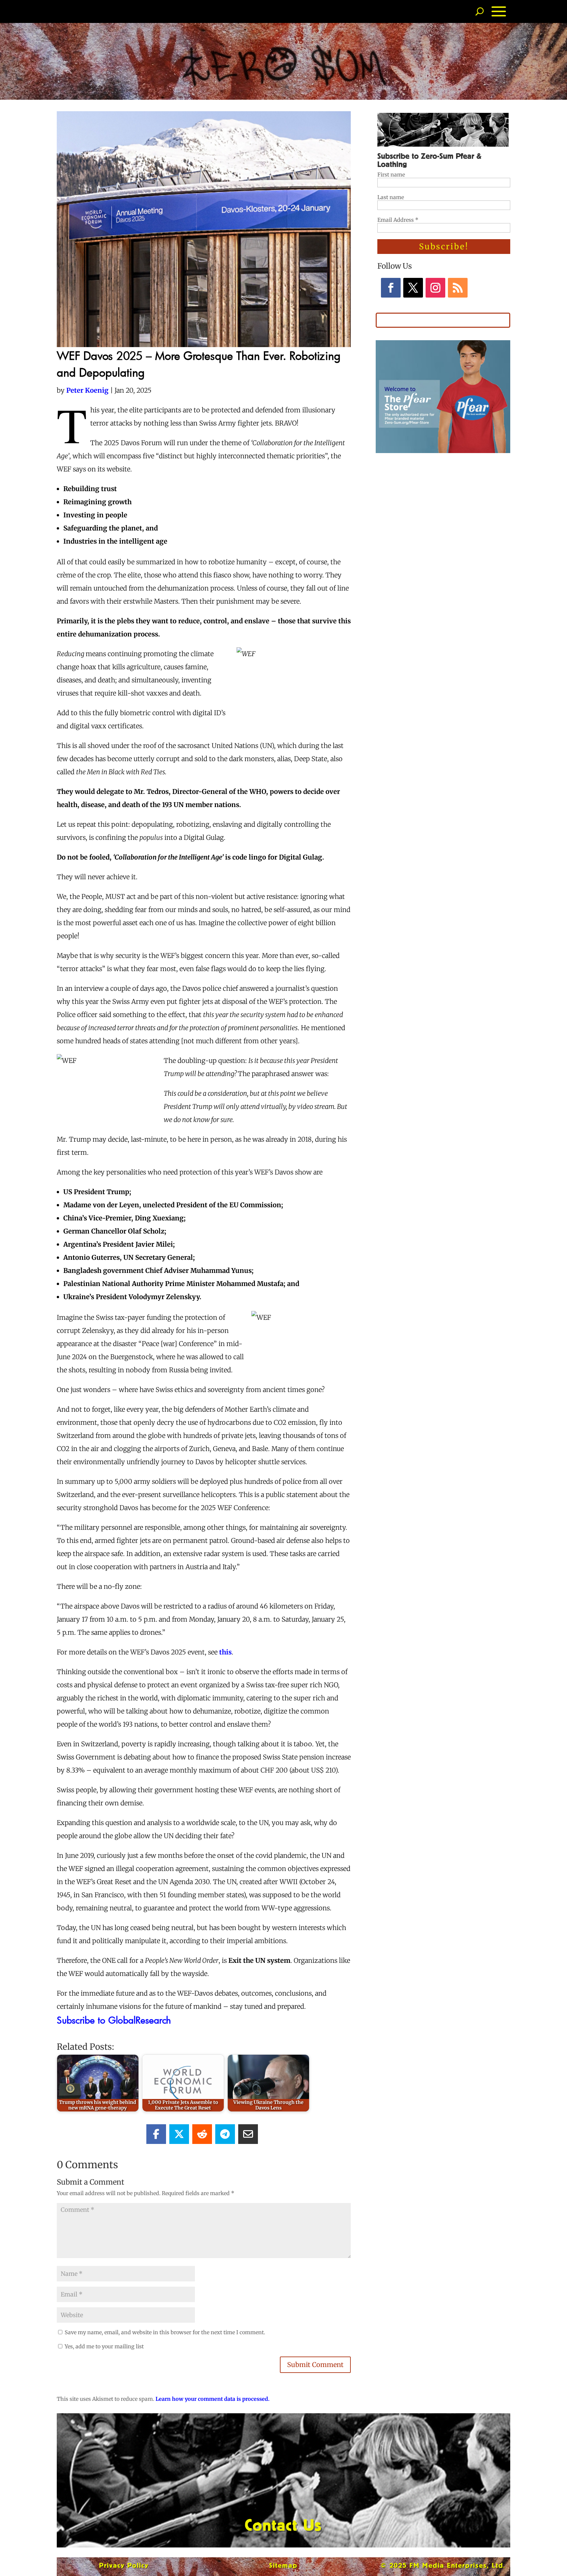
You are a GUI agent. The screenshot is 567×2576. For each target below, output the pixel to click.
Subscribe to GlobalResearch (114, 2020)
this (225, 1652)
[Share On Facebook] (156, 2134)
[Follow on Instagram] (435, 288)
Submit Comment (315, 2365)
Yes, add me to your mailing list (104, 2346)
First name (391, 175)
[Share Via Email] (248, 2134)
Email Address (398, 220)
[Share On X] (179, 2134)
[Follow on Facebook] (391, 288)
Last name (391, 197)
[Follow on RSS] (458, 288)
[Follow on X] (413, 288)
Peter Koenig (87, 390)
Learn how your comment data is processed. (212, 2399)
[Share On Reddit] (202, 2134)
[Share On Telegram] (225, 2134)
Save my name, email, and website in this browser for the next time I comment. (165, 2332)
